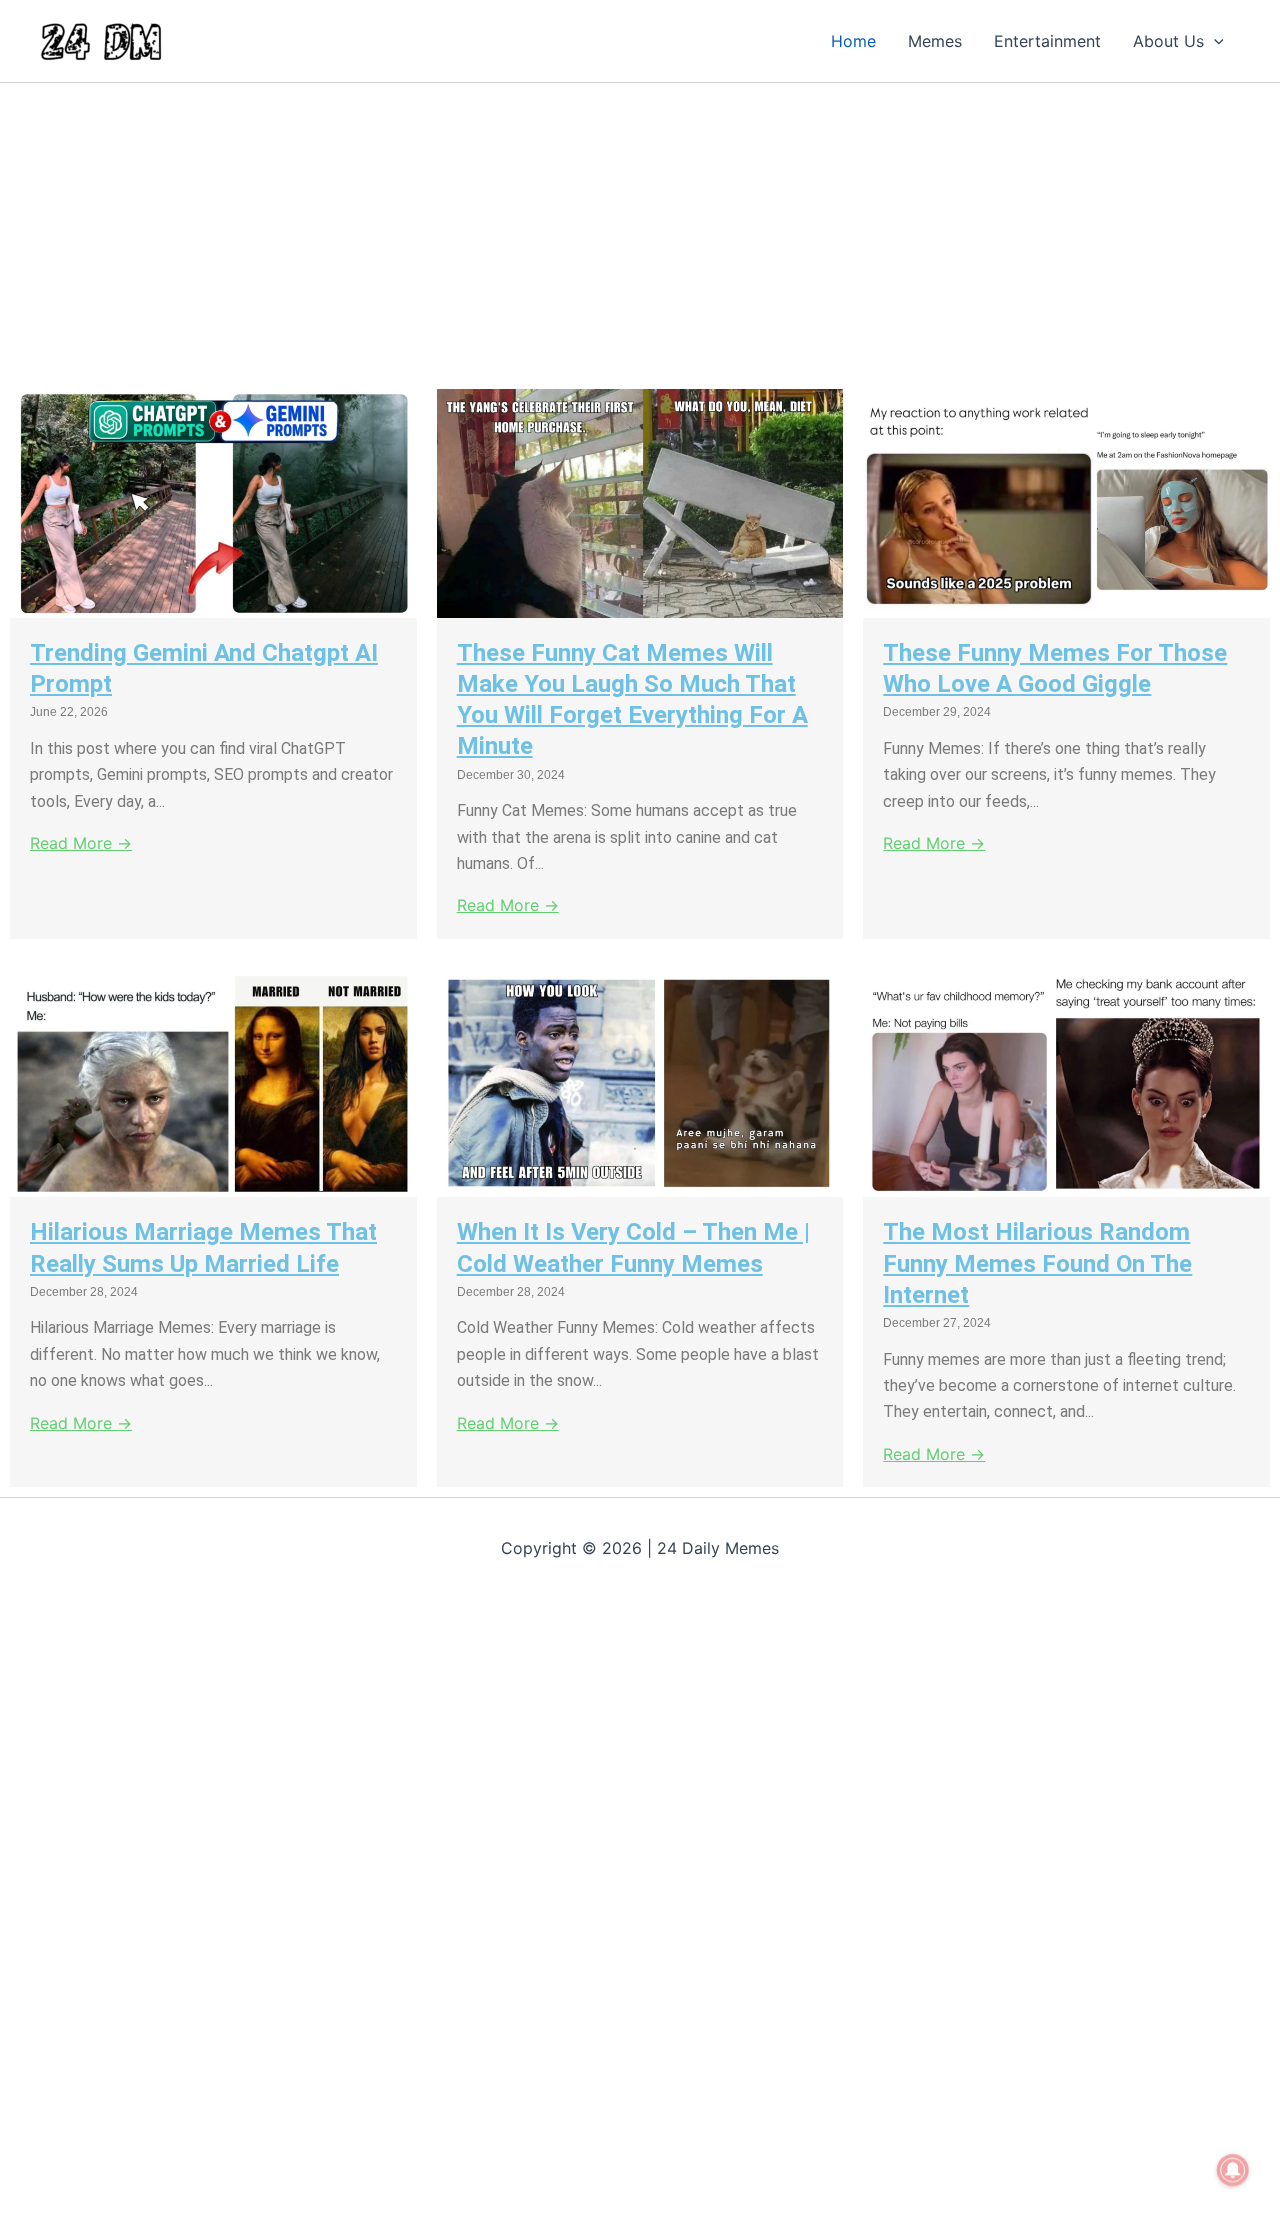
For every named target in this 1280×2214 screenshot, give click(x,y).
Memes (935, 41)
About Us (1168, 41)
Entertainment (1047, 41)
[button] (1214, 41)
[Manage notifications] (1233, 2170)
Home (853, 41)
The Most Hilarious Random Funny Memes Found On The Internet (1037, 1263)
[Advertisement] (600, 231)
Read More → (81, 843)
